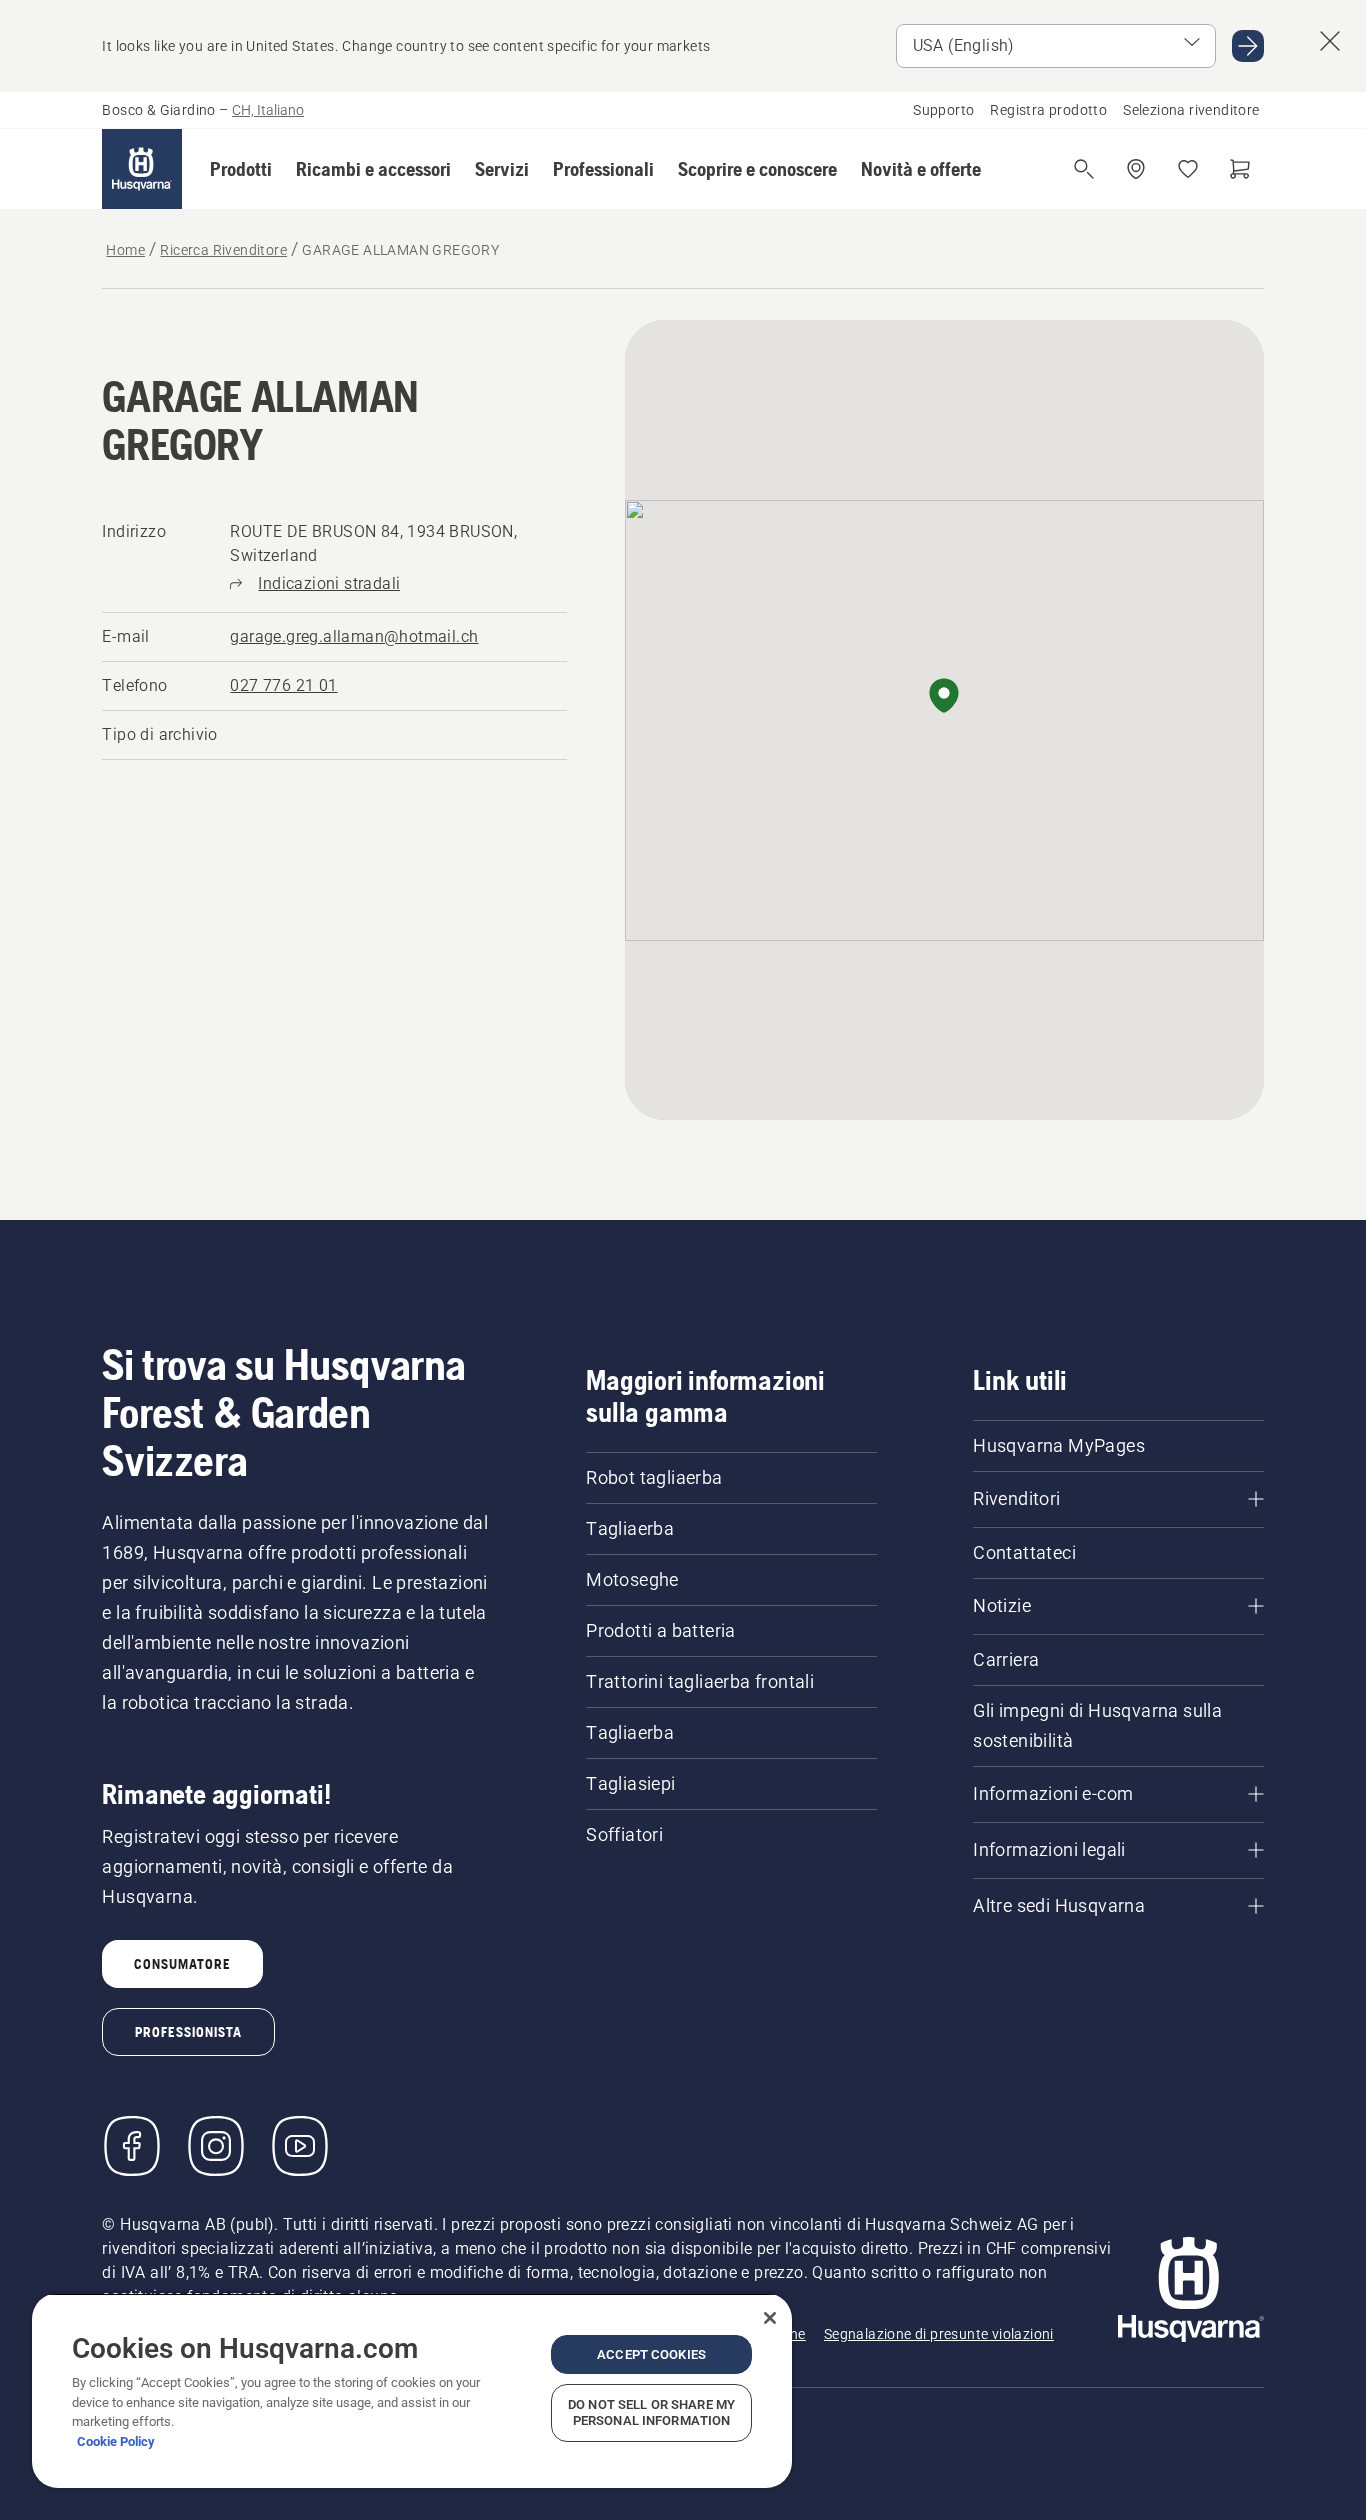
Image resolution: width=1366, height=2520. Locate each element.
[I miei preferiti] (1188, 169)
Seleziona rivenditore (1191, 110)
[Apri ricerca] (1084, 169)
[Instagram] (216, 2146)
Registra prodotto (1048, 110)
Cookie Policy (116, 2441)
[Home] (142, 169)
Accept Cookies (651, 2354)
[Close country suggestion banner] (1330, 41)
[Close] (770, 2318)
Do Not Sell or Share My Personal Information (651, 2412)
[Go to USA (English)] (1248, 46)
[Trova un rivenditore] (1136, 169)
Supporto (943, 110)
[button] (241, 169)
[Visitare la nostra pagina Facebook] (132, 2146)
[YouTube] (300, 2146)
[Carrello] (1240, 169)
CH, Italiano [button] (268, 110)
